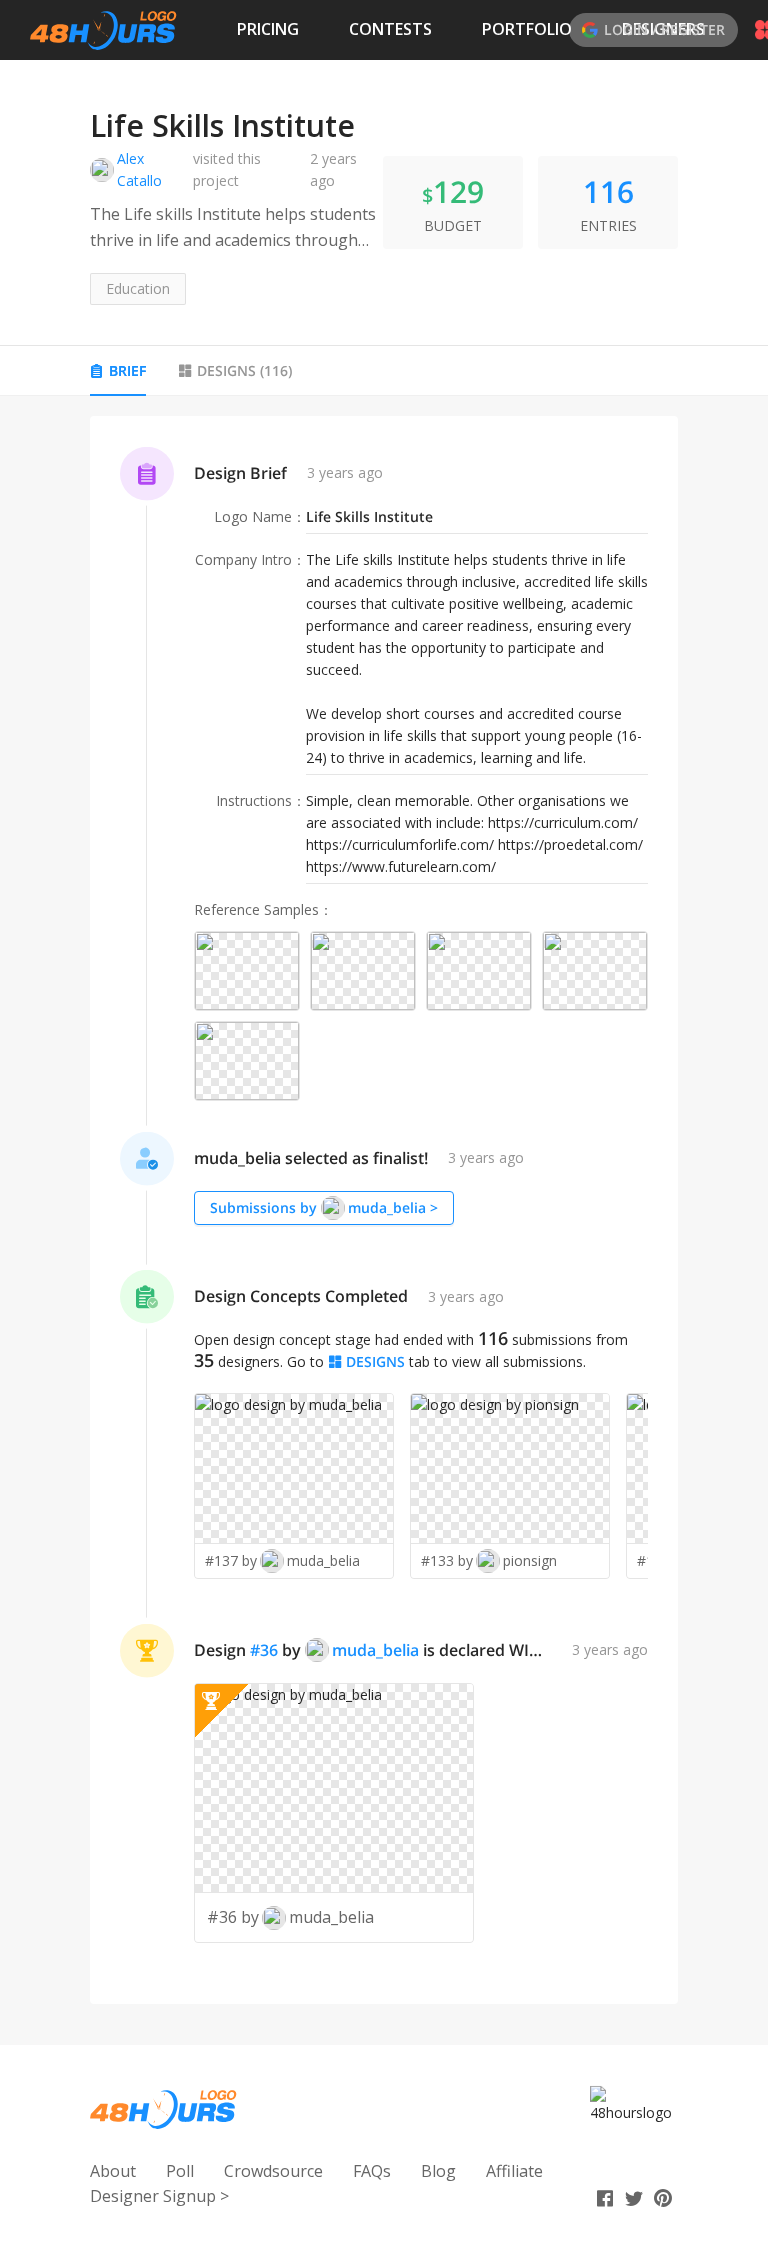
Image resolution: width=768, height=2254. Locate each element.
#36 (264, 1650)
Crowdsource (273, 2171)
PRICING (268, 29)
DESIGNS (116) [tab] (244, 370)
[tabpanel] (384, 1210)
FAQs (372, 2171)
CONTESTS (390, 29)
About (113, 2171)
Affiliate (514, 2171)
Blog (438, 2171)
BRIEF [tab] (127, 370)
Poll (180, 2171)
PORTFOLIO (527, 29)
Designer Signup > (159, 2196)
